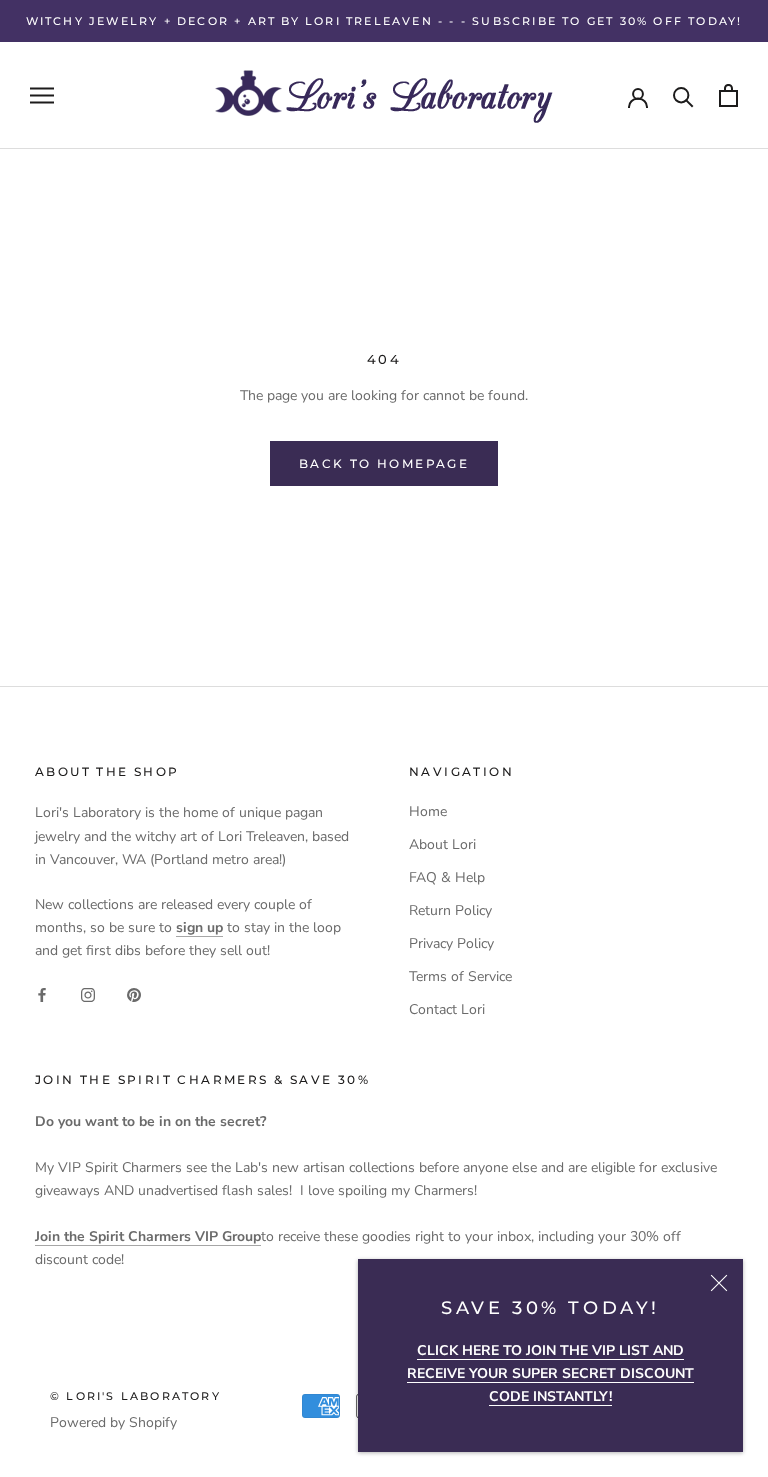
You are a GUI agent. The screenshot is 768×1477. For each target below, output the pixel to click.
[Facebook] (42, 993)
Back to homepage (384, 463)
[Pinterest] (134, 993)
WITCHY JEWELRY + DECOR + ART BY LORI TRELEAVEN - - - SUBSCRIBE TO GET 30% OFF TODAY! (384, 21)
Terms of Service (460, 976)
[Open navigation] (42, 95)
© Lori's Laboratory (135, 1396)
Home (428, 811)
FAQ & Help (447, 877)
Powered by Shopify (113, 1422)
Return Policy (450, 910)
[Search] (683, 95)
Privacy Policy (451, 943)
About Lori (442, 844)
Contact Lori (447, 1009)
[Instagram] (88, 993)
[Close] (719, 1283)
